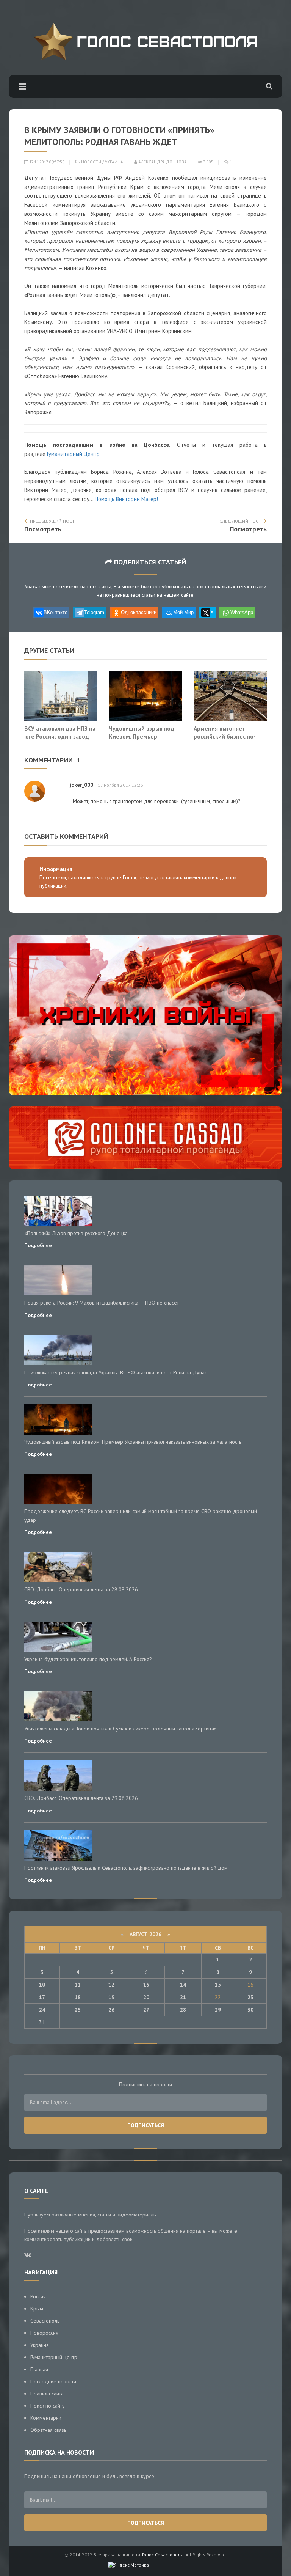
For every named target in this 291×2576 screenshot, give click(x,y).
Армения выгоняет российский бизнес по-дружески (225, 736)
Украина (114, 162)
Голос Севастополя (162, 2555)
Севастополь (45, 2321)
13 (146, 1985)
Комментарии (46, 2418)
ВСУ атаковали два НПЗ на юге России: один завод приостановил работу (60, 736)
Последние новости (53, 2381)
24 (42, 2010)
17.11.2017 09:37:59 (46, 162)
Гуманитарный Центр (73, 454)
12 (111, 1985)
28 (183, 2010)
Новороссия (44, 2333)
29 (218, 2010)
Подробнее (38, 1245)
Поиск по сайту (48, 2406)
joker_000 (81, 785)
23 (250, 1997)
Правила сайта (47, 2394)
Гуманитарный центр (54, 2357)
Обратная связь (48, 2430)
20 (146, 1997)
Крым (37, 2309)
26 (111, 2010)
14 (183, 1985)
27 (146, 2010)
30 (250, 2010)
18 (78, 1997)
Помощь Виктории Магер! (126, 499)
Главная (39, 2369)
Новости (91, 162)
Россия (38, 2296)
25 (78, 2010)
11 (78, 1985)
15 (218, 1985)
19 (111, 1997)
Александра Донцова (162, 162)
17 (42, 1997)
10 (42, 1985)
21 (183, 1997)
